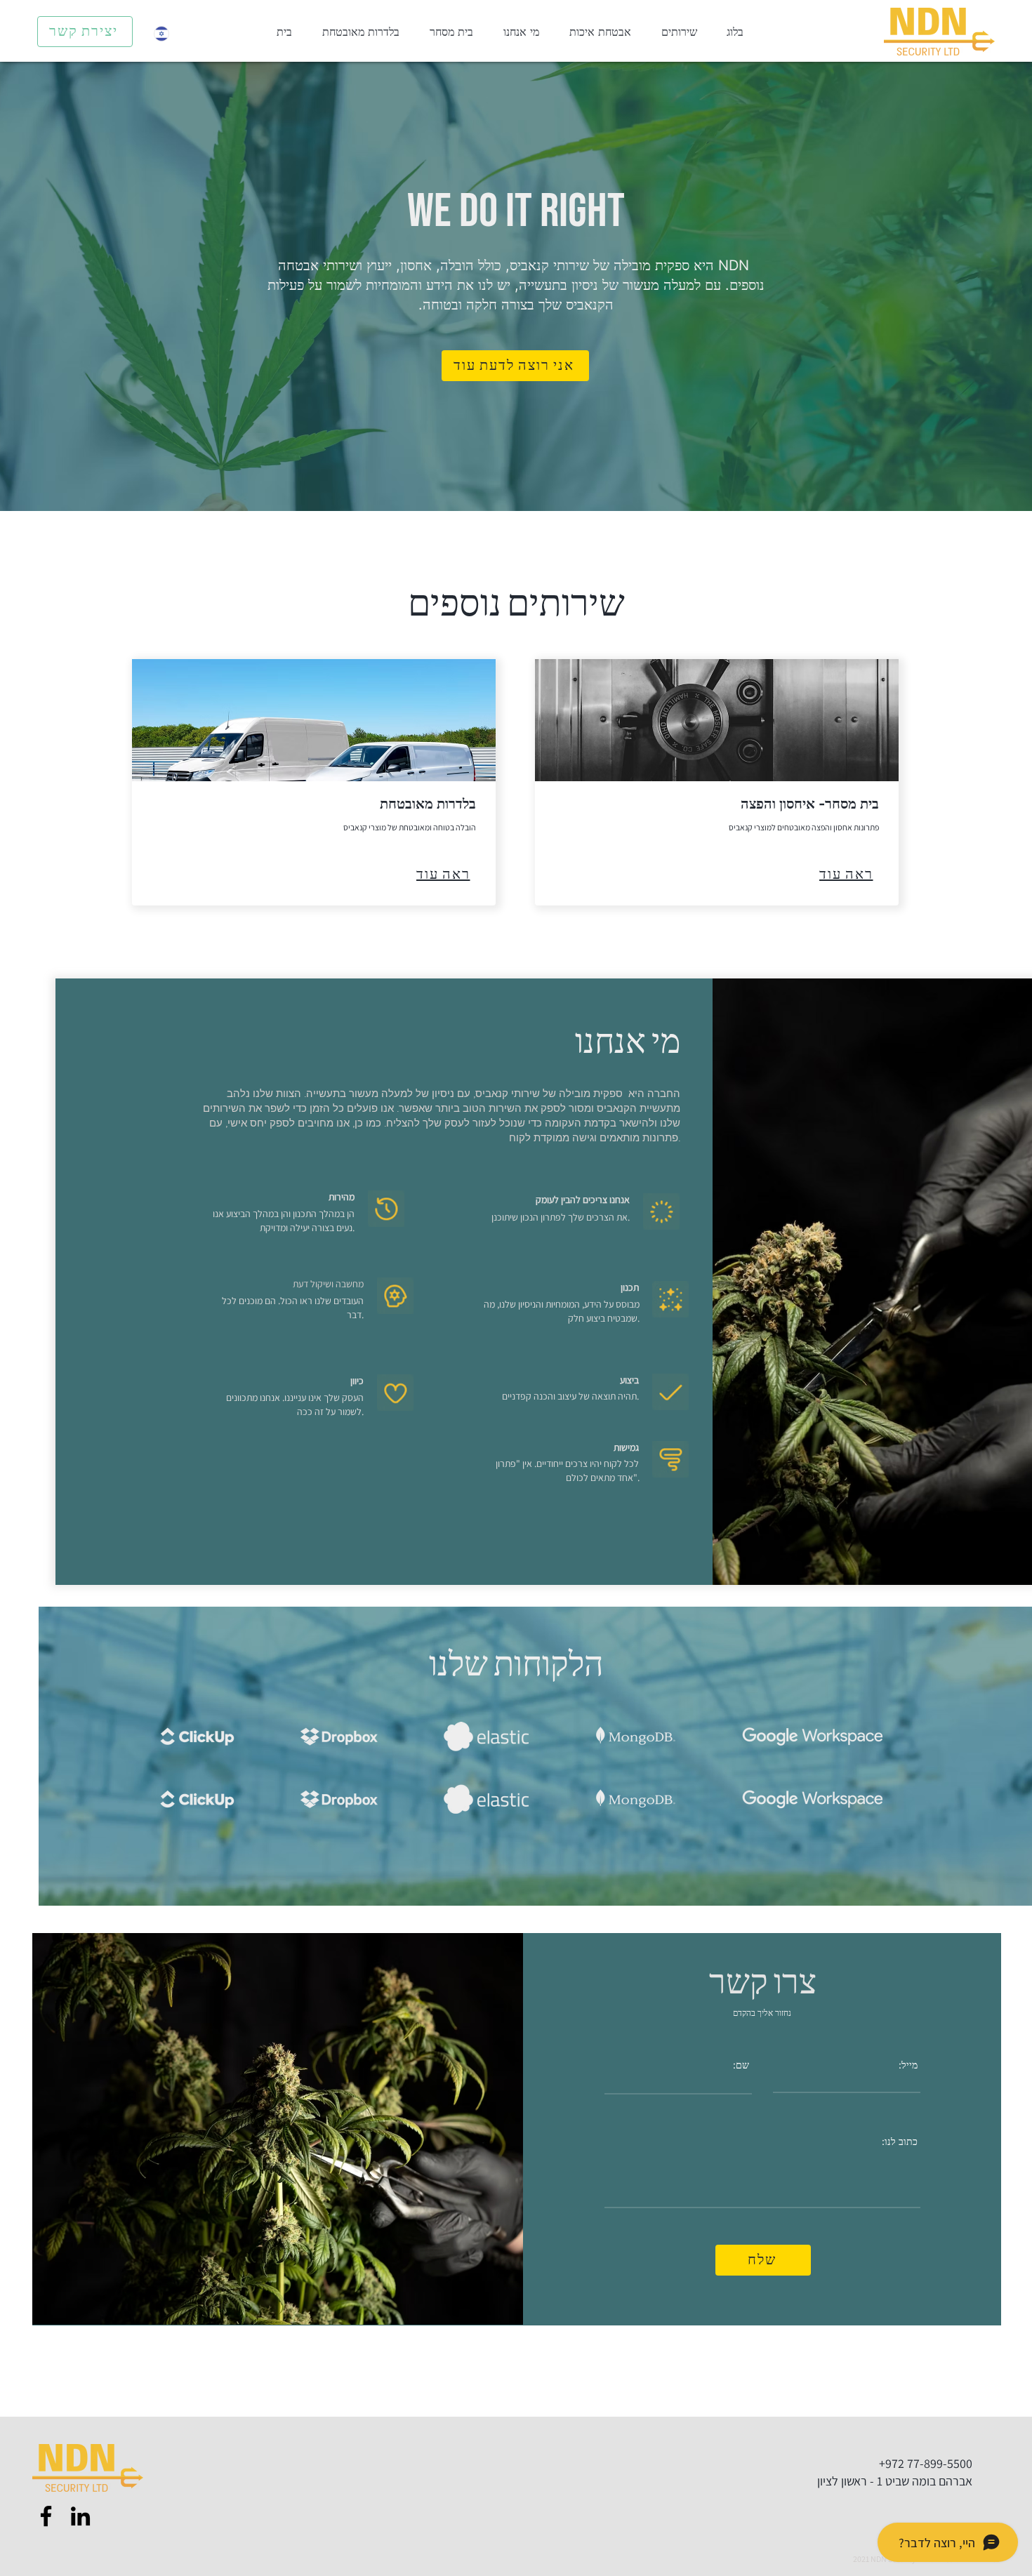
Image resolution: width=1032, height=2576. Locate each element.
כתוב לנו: (900, 2142)
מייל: (908, 2065)
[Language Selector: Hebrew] (170, 33)
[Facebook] (46, 2516)
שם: (741, 2065)
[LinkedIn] (80, 2516)
